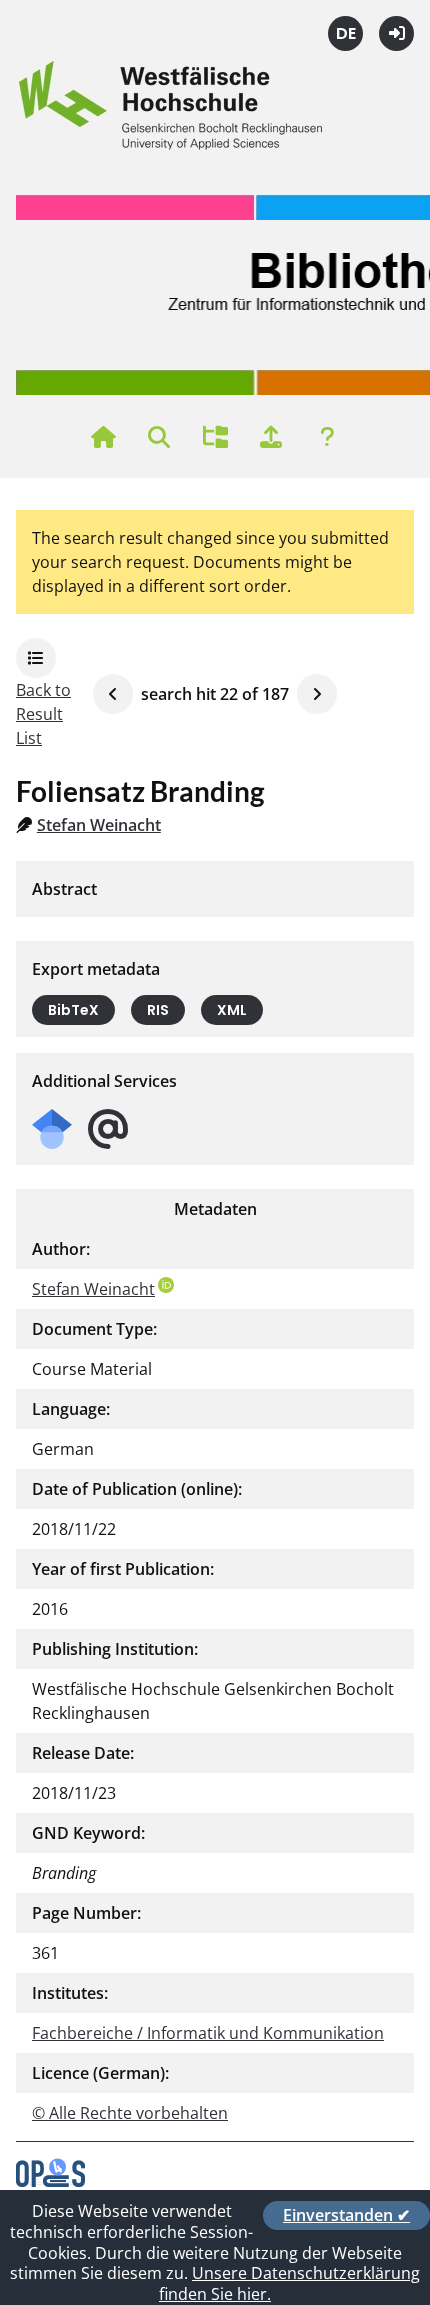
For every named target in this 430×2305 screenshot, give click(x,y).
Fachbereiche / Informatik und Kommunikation (208, 2033)
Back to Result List (43, 714)
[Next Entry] (317, 694)
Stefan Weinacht (99, 825)
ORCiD (166, 1285)
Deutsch (345, 33)
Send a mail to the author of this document (108, 1129)
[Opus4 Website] (50, 2181)
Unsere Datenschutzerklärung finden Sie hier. (289, 2283)
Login (396, 33)
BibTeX (73, 1010)
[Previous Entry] (113, 694)
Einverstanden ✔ (346, 2215)
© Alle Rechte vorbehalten (130, 2113)
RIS (158, 1010)
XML (232, 1010)
